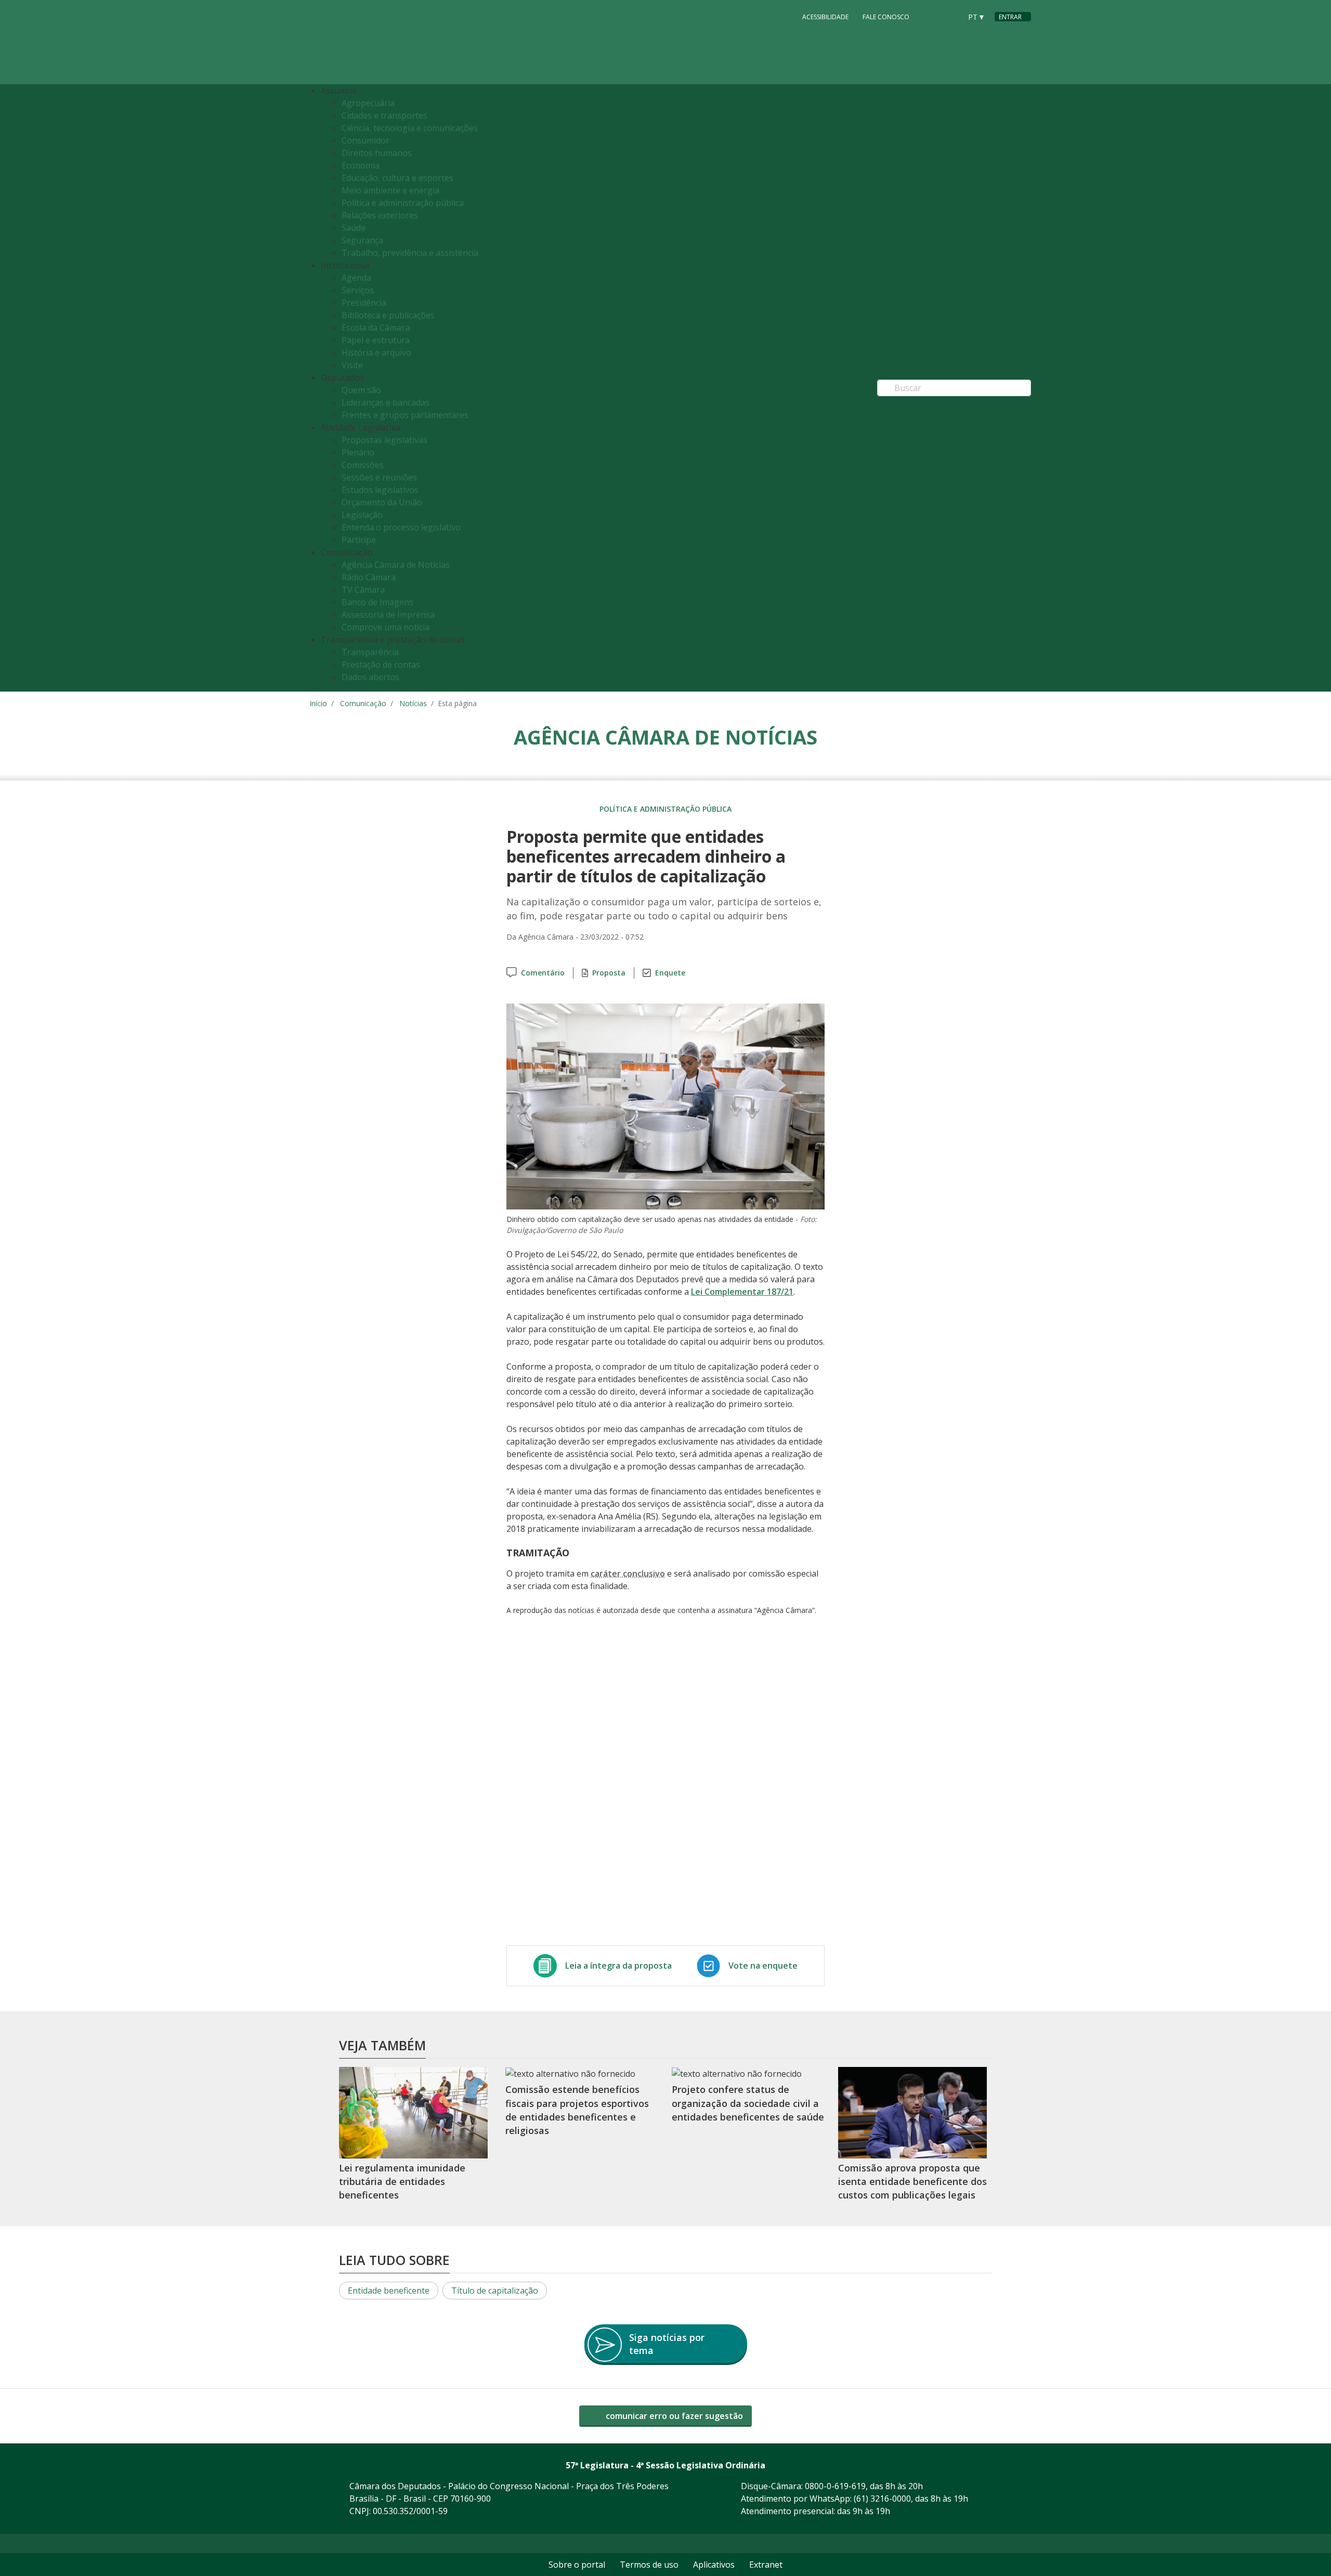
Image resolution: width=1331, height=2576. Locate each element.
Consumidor (366, 140)
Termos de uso (649, 2565)
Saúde (354, 228)
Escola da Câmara (376, 328)
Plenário (358, 452)
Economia (361, 165)
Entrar (1010, 17)
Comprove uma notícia (386, 627)
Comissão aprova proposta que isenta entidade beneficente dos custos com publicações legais (912, 2182)
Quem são (361, 390)
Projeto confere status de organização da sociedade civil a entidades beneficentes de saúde (748, 2103)
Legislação (362, 515)
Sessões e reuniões (379, 477)
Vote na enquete (763, 1966)
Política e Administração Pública (665, 809)
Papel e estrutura (376, 340)
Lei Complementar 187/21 (742, 1292)
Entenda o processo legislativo (401, 527)
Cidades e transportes (384, 115)
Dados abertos (370, 677)
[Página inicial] (373, 42)
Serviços (358, 290)
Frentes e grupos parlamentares (405, 415)
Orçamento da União (382, 502)
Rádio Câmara (369, 577)
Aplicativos (714, 2565)
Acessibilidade (825, 17)
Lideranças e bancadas (386, 402)
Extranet (766, 2565)
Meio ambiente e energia (390, 190)
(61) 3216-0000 (882, 2499)
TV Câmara (363, 590)
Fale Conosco (886, 17)
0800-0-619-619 (835, 2486)
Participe (359, 540)
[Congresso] (930, 16)
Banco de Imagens (377, 602)
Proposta (609, 973)
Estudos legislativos (380, 490)
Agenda (356, 278)
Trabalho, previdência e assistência (410, 253)
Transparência (370, 652)
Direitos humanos (377, 153)
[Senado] (950, 16)
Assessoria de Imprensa (388, 615)
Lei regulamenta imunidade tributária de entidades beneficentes (402, 2182)
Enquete (670, 973)
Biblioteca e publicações (388, 315)
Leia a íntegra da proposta (618, 1966)
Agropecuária (368, 103)
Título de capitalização (495, 2291)
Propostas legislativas (384, 440)
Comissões (363, 465)
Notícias (413, 703)
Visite (352, 365)
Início (318, 703)
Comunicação (363, 703)
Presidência (364, 303)
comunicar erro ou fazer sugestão (673, 2416)
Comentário (543, 973)
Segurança (362, 240)
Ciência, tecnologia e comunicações (410, 128)
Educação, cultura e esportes (397, 178)
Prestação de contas (381, 665)
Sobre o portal (577, 2565)
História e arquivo (376, 353)
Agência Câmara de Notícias (396, 565)
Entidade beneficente (389, 2291)
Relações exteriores (380, 215)
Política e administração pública (403, 203)
